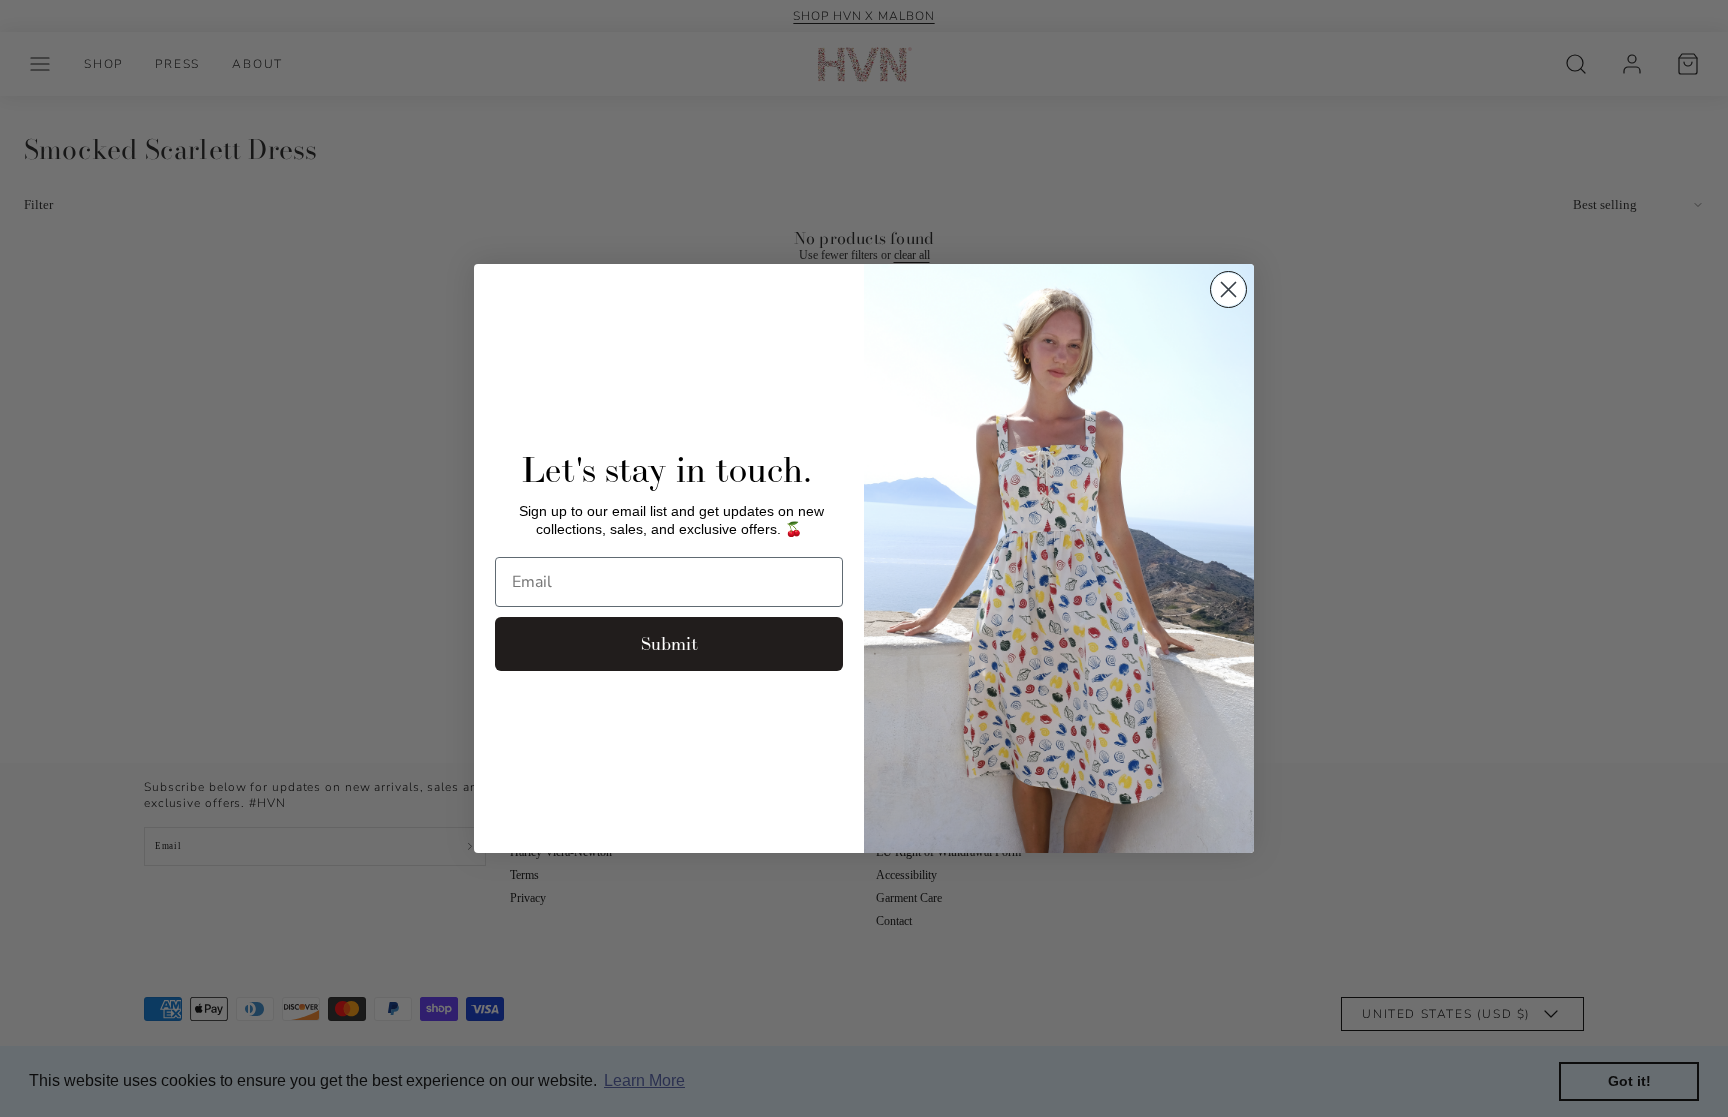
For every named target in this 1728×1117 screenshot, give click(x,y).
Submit (669, 643)
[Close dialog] (1228, 289)
